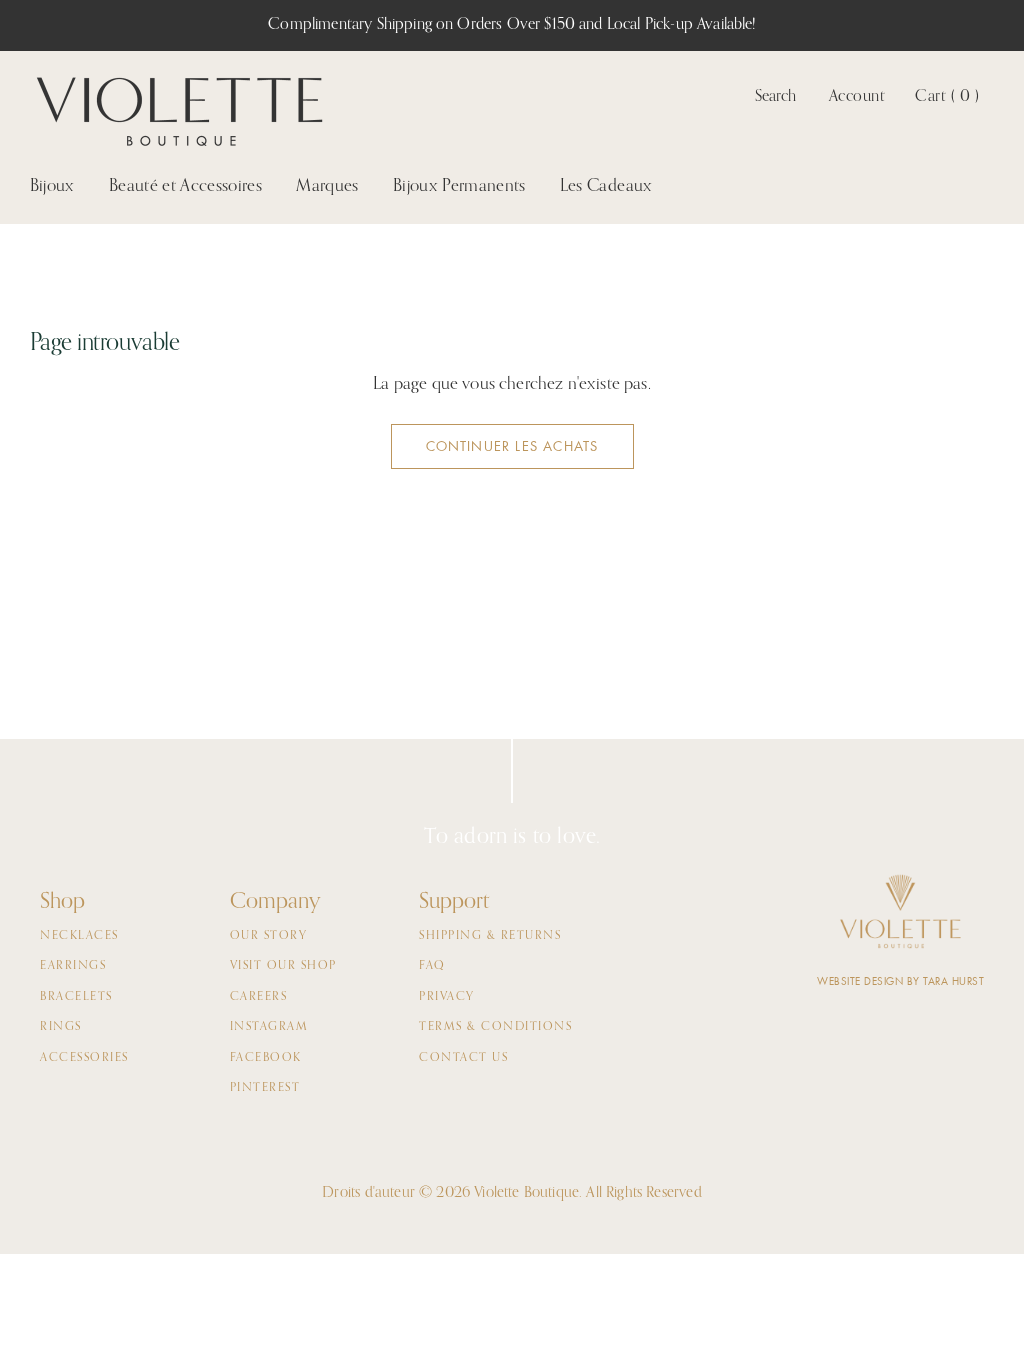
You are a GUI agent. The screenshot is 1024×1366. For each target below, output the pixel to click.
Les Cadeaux (606, 186)
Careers (259, 997)
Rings (61, 1027)
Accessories (84, 1058)
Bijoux (52, 186)
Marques (327, 186)
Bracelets (76, 997)
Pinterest (265, 1088)
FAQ (432, 966)
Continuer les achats (512, 446)
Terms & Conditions (495, 1027)
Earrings (73, 966)
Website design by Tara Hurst (900, 981)
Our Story (269, 936)
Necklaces (79, 936)
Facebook (266, 1058)
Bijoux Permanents (459, 186)
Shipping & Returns (490, 936)
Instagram (269, 1027)
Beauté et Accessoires (185, 186)
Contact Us (463, 1058)
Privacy (447, 997)
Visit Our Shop (283, 966)
